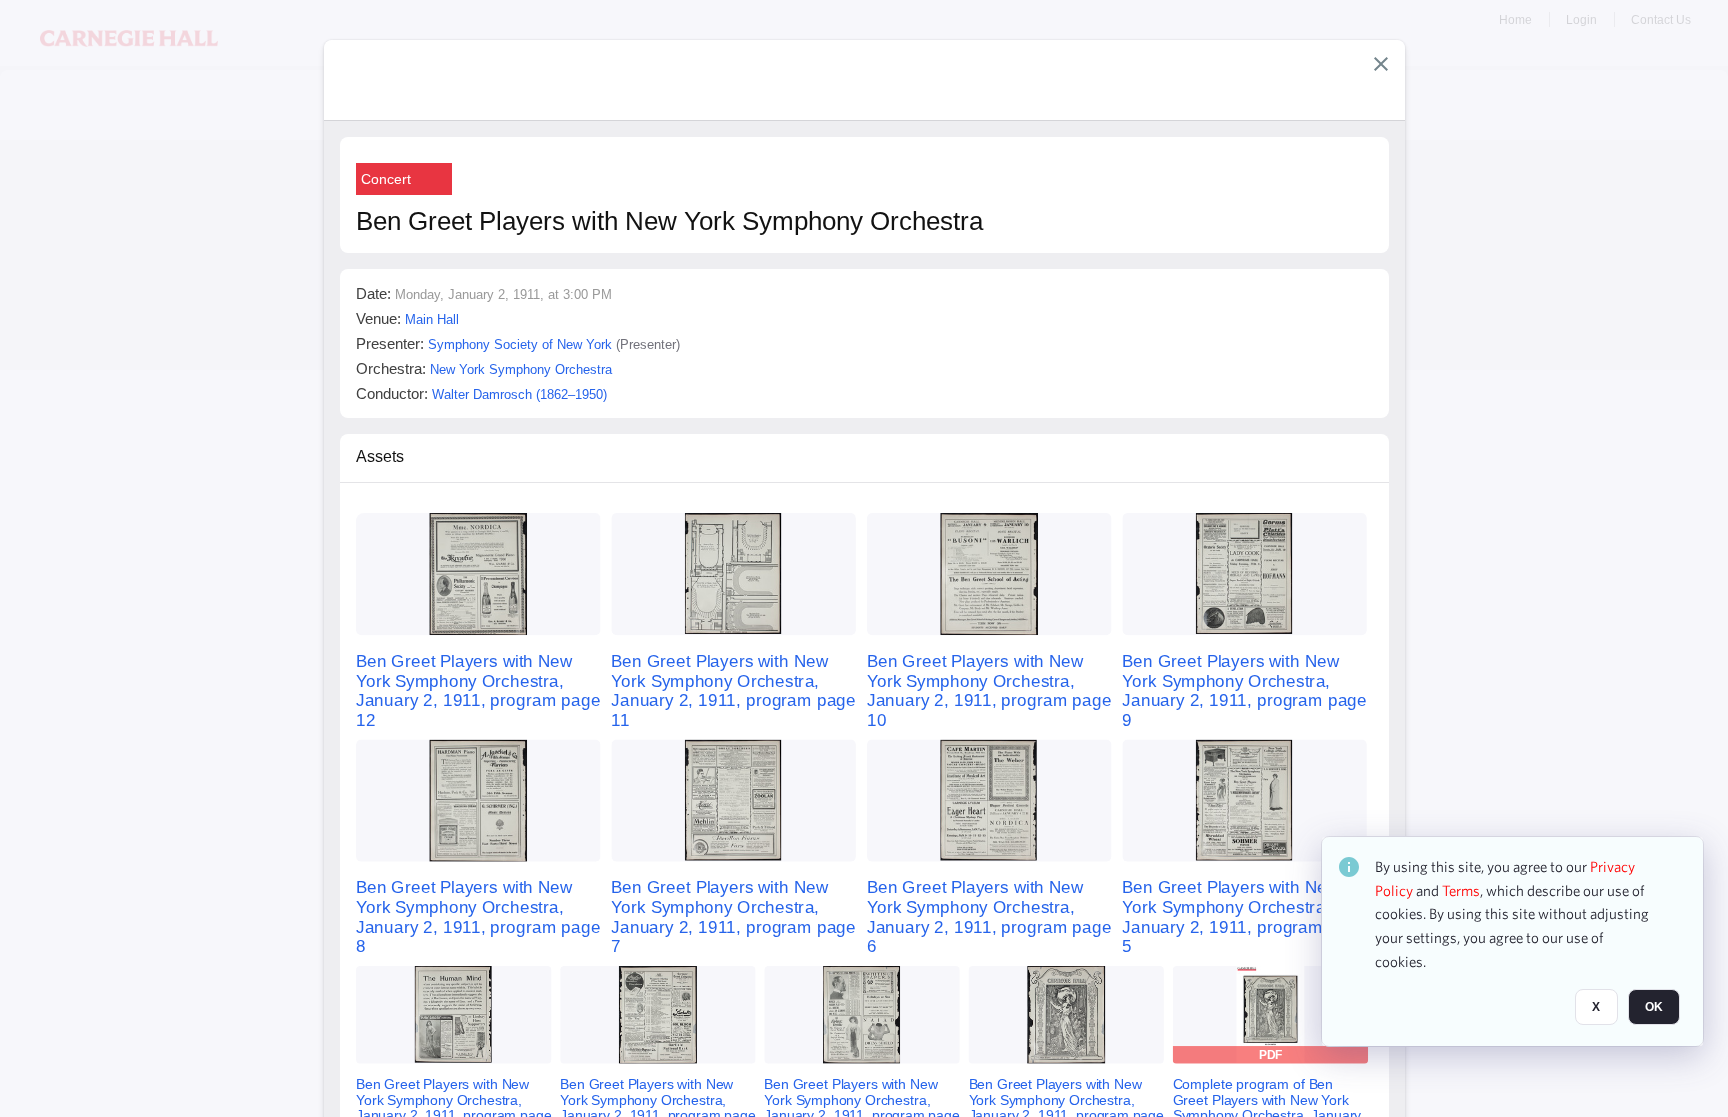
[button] (1381, 64)
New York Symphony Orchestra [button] (521, 369)
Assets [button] (380, 456)
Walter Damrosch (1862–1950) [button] (519, 394)
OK (1654, 1008)
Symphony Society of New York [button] (520, 344)
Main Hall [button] (432, 319)
